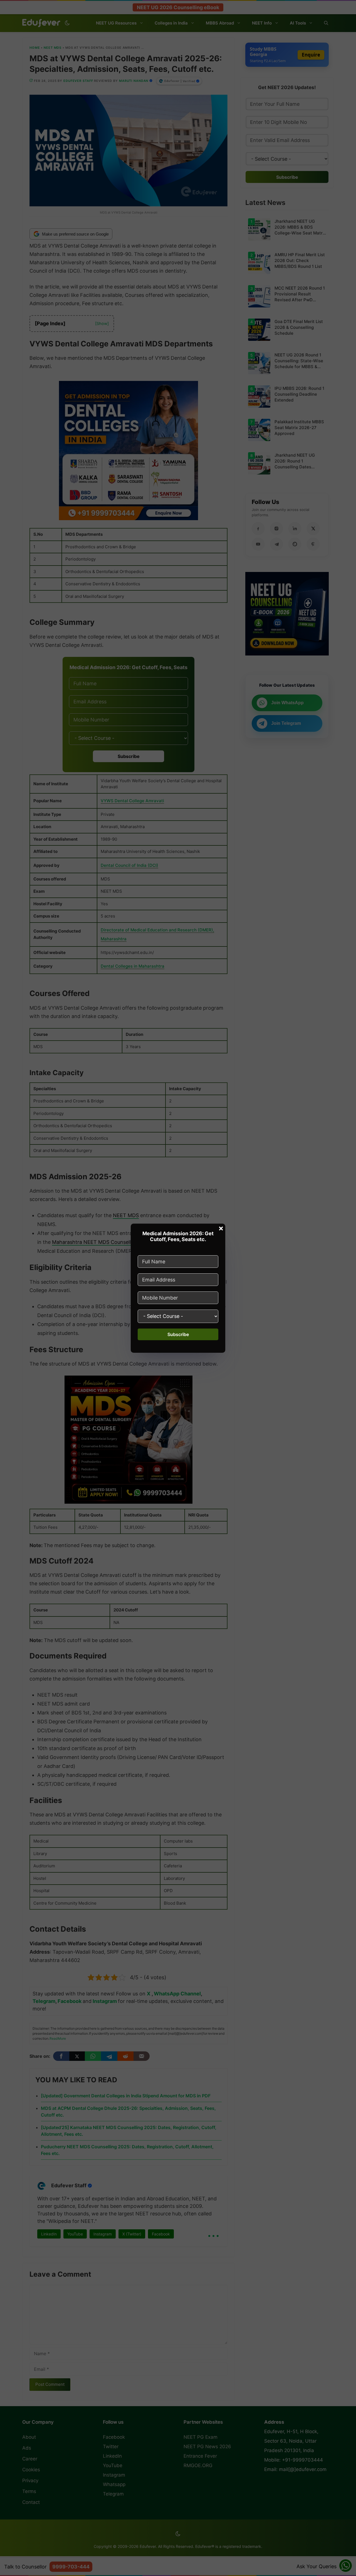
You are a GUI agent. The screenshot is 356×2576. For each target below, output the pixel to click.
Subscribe (178, 1334)
